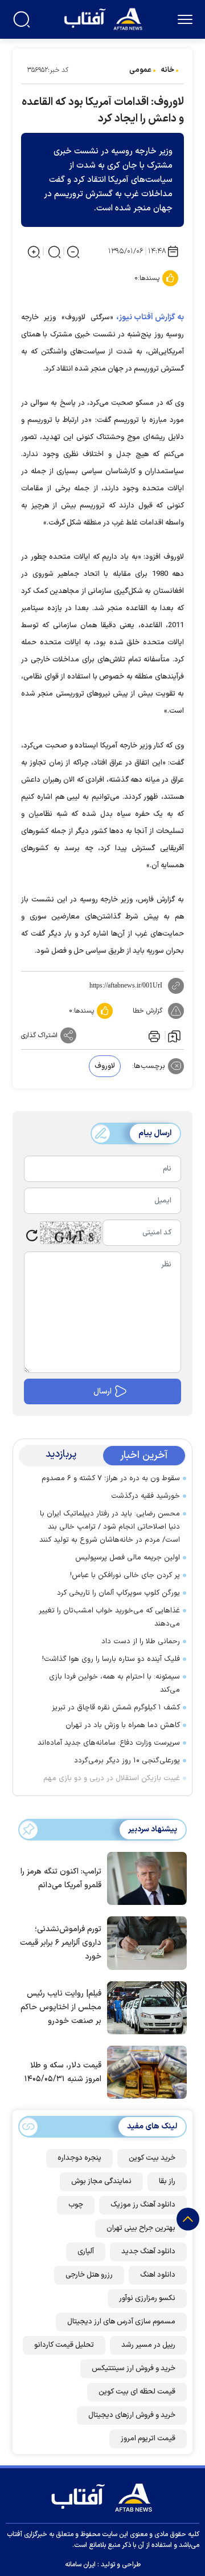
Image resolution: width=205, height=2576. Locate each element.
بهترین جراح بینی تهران (141, 2228)
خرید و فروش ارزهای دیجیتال (132, 2415)
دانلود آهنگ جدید (148, 2252)
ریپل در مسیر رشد (148, 2345)
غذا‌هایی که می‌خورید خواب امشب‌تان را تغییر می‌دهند (109, 1617)
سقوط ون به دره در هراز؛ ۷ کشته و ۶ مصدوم (111, 1478)
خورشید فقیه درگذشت (145, 1496)
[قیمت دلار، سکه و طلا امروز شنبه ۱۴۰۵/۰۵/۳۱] (144, 2071)
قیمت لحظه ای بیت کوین (137, 2392)
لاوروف (105, 1066)
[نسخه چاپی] (153, 1035)
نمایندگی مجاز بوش (101, 2181)
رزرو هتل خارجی (89, 2275)
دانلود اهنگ (158, 2275)
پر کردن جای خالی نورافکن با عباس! (125, 1575)
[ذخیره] (174, 1035)
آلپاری (86, 2252)
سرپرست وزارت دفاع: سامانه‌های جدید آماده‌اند (109, 1743)
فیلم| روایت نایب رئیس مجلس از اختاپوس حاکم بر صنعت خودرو (61, 2007)
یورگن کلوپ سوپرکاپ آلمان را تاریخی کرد (118, 1593)
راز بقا (167, 2181)
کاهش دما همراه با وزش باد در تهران (123, 1725)
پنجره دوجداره (79, 2158)
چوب (76, 2205)
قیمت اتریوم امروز (148, 2439)
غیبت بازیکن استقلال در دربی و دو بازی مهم (112, 1778)
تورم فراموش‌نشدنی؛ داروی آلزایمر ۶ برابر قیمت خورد (61, 1943)
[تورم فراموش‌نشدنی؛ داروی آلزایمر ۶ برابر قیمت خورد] (144, 1942)
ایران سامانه (80, 2565)
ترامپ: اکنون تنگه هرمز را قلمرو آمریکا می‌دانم (61, 1878)
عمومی (140, 70)
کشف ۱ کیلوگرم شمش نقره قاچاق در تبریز (116, 1708)
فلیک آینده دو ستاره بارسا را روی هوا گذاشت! (111, 1659)
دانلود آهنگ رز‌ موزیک (143, 2205)
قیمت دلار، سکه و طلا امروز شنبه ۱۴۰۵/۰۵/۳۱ (63, 2072)
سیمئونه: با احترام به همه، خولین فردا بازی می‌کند (114, 1683)
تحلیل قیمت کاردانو (64, 2345)
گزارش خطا (147, 1011)
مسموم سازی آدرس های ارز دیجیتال (121, 2322)
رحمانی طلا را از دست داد (141, 1642)
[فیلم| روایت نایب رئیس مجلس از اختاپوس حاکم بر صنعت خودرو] (144, 2007)
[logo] (104, 18)
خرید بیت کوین (152, 2158)
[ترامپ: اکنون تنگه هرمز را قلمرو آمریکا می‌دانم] (144, 1878)
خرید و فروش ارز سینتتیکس (134, 2368)
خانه (167, 70)
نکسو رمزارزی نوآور (147, 2298)
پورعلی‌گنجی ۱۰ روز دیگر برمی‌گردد (127, 1761)
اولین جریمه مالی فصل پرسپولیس (128, 1558)
